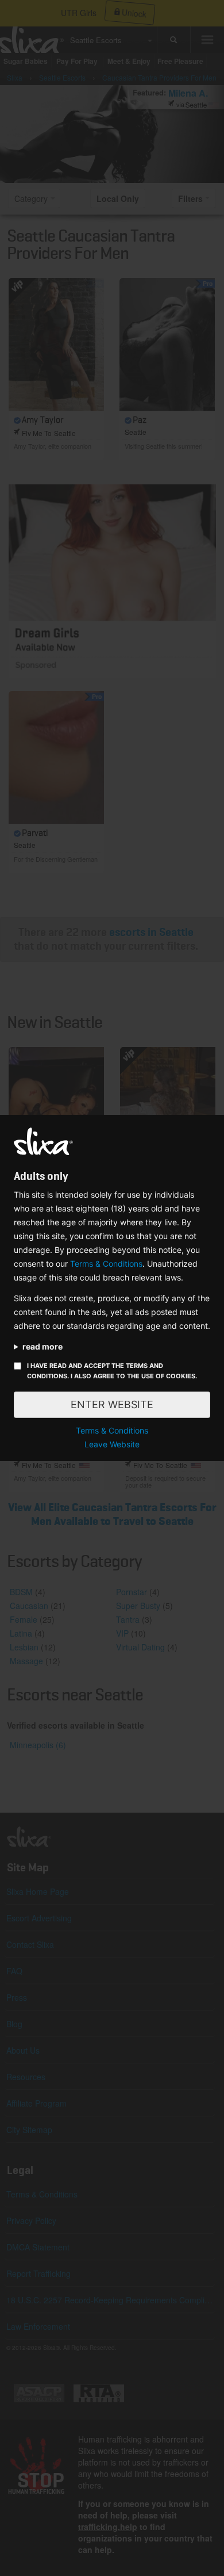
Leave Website (112, 1444)
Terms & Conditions (106, 1264)
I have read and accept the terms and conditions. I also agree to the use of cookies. (112, 1371)
